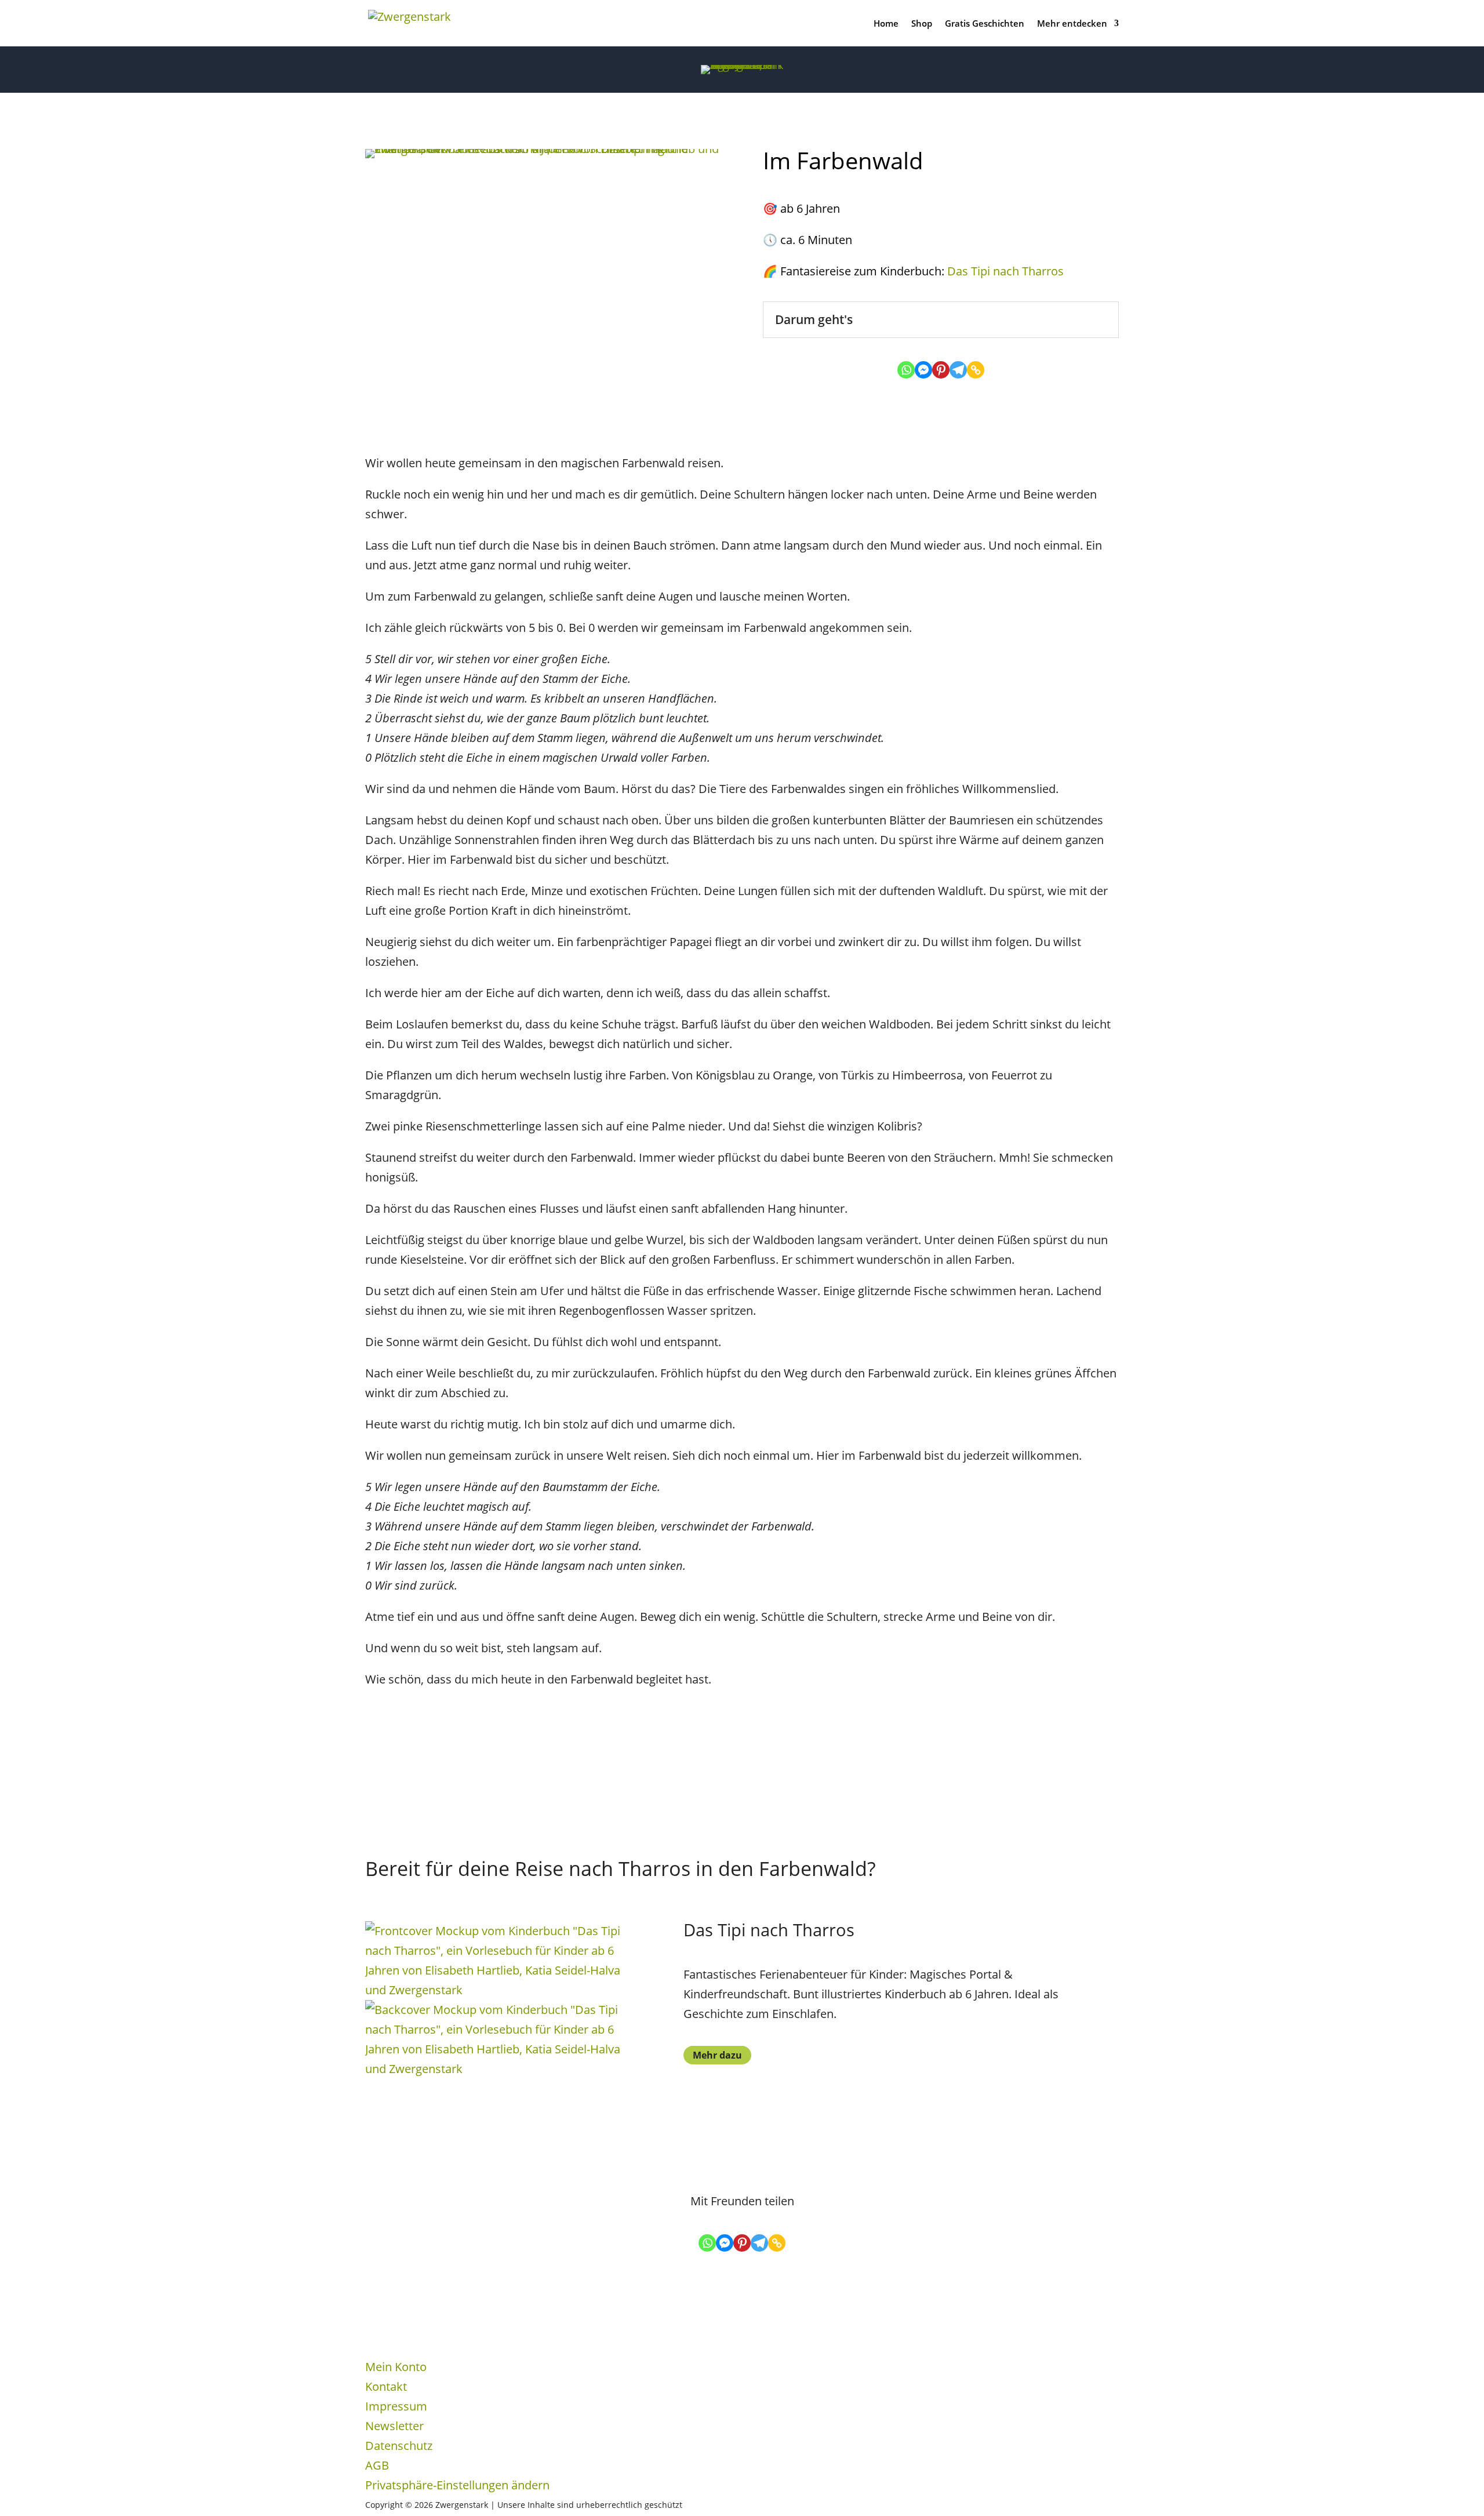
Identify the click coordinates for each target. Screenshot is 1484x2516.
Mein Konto (396, 2367)
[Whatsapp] (906, 370)
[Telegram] (958, 370)
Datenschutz (399, 2446)
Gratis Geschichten (985, 24)
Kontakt (386, 2386)
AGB (377, 2465)
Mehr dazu (717, 2055)
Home (886, 24)
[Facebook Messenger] (923, 370)
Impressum (396, 2406)
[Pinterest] (941, 370)
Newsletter (394, 2426)
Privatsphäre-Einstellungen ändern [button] (457, 2485)
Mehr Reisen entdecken (429, 1737)
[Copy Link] (976, 370)
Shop (922, 24)
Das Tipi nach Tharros (1005, 271)
